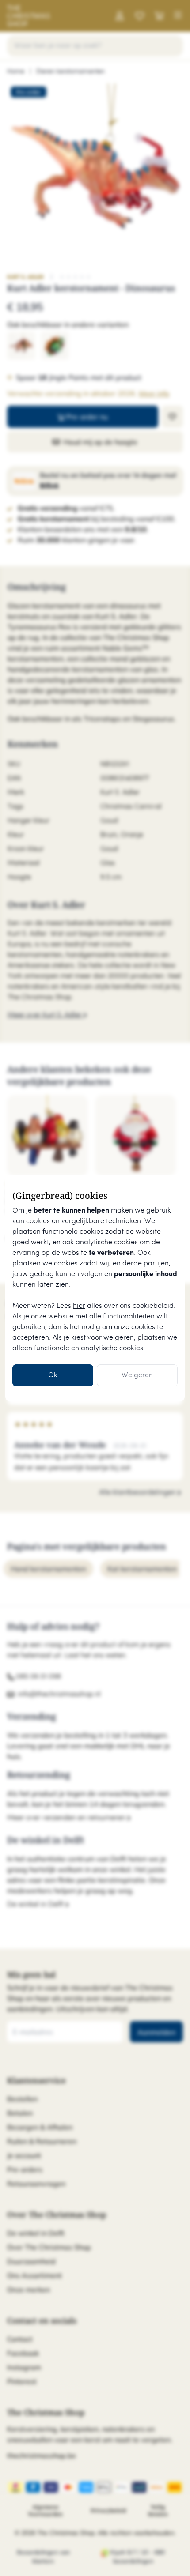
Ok (53, 1375)
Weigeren (137, 1375)
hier (79, 1306)
